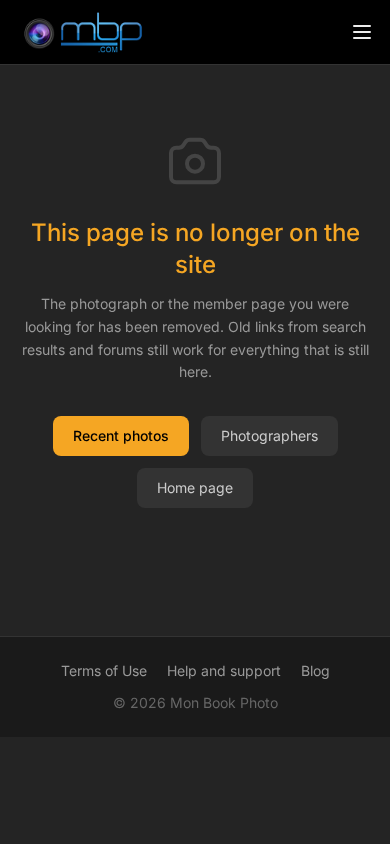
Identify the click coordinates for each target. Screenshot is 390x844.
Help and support (224, 670)
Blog (315, 670)
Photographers (269, 435)
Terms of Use (104, 670)
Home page (195, 487)
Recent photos (121, 435)
